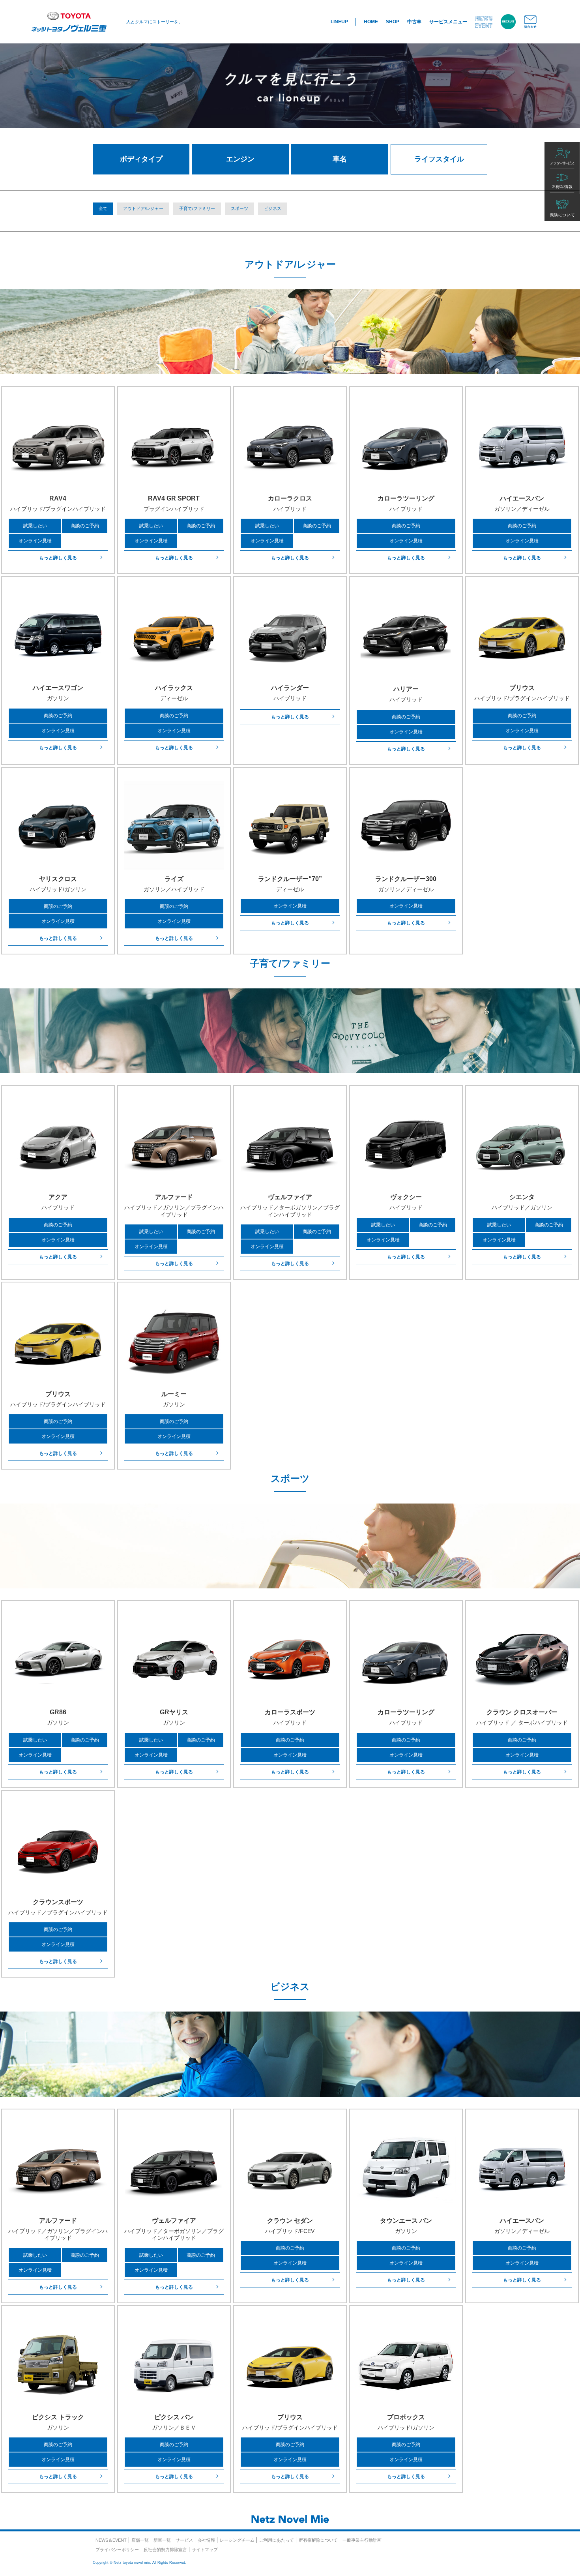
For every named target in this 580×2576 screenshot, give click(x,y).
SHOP (393, 22)
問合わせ (530, 22)
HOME (371, 22)
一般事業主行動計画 (362, 2540)
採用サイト (508, 22)
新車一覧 (162, 2540)
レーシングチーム (237, 2540)
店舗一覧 (140, 2540)
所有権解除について (318, 2540)
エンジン (240, 159)
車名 (340, 159)
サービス (184, 2540)
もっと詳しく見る (58, 558)
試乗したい (35, 526)
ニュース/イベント (484, 22)
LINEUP (339, 22)
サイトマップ (205, 2550)
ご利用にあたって (277, 2540)
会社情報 (206, 2540)
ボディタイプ (141, 159)
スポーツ (239, 208)
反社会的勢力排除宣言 (165, 2550)
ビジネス (273, 208)
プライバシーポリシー (117, 2550)
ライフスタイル (439, 159)
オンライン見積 (35, 541)
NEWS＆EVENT (111, 2540)
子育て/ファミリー (197, 208)
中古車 (414, 22)
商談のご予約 (85, 526)
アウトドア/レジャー (143, 208)
